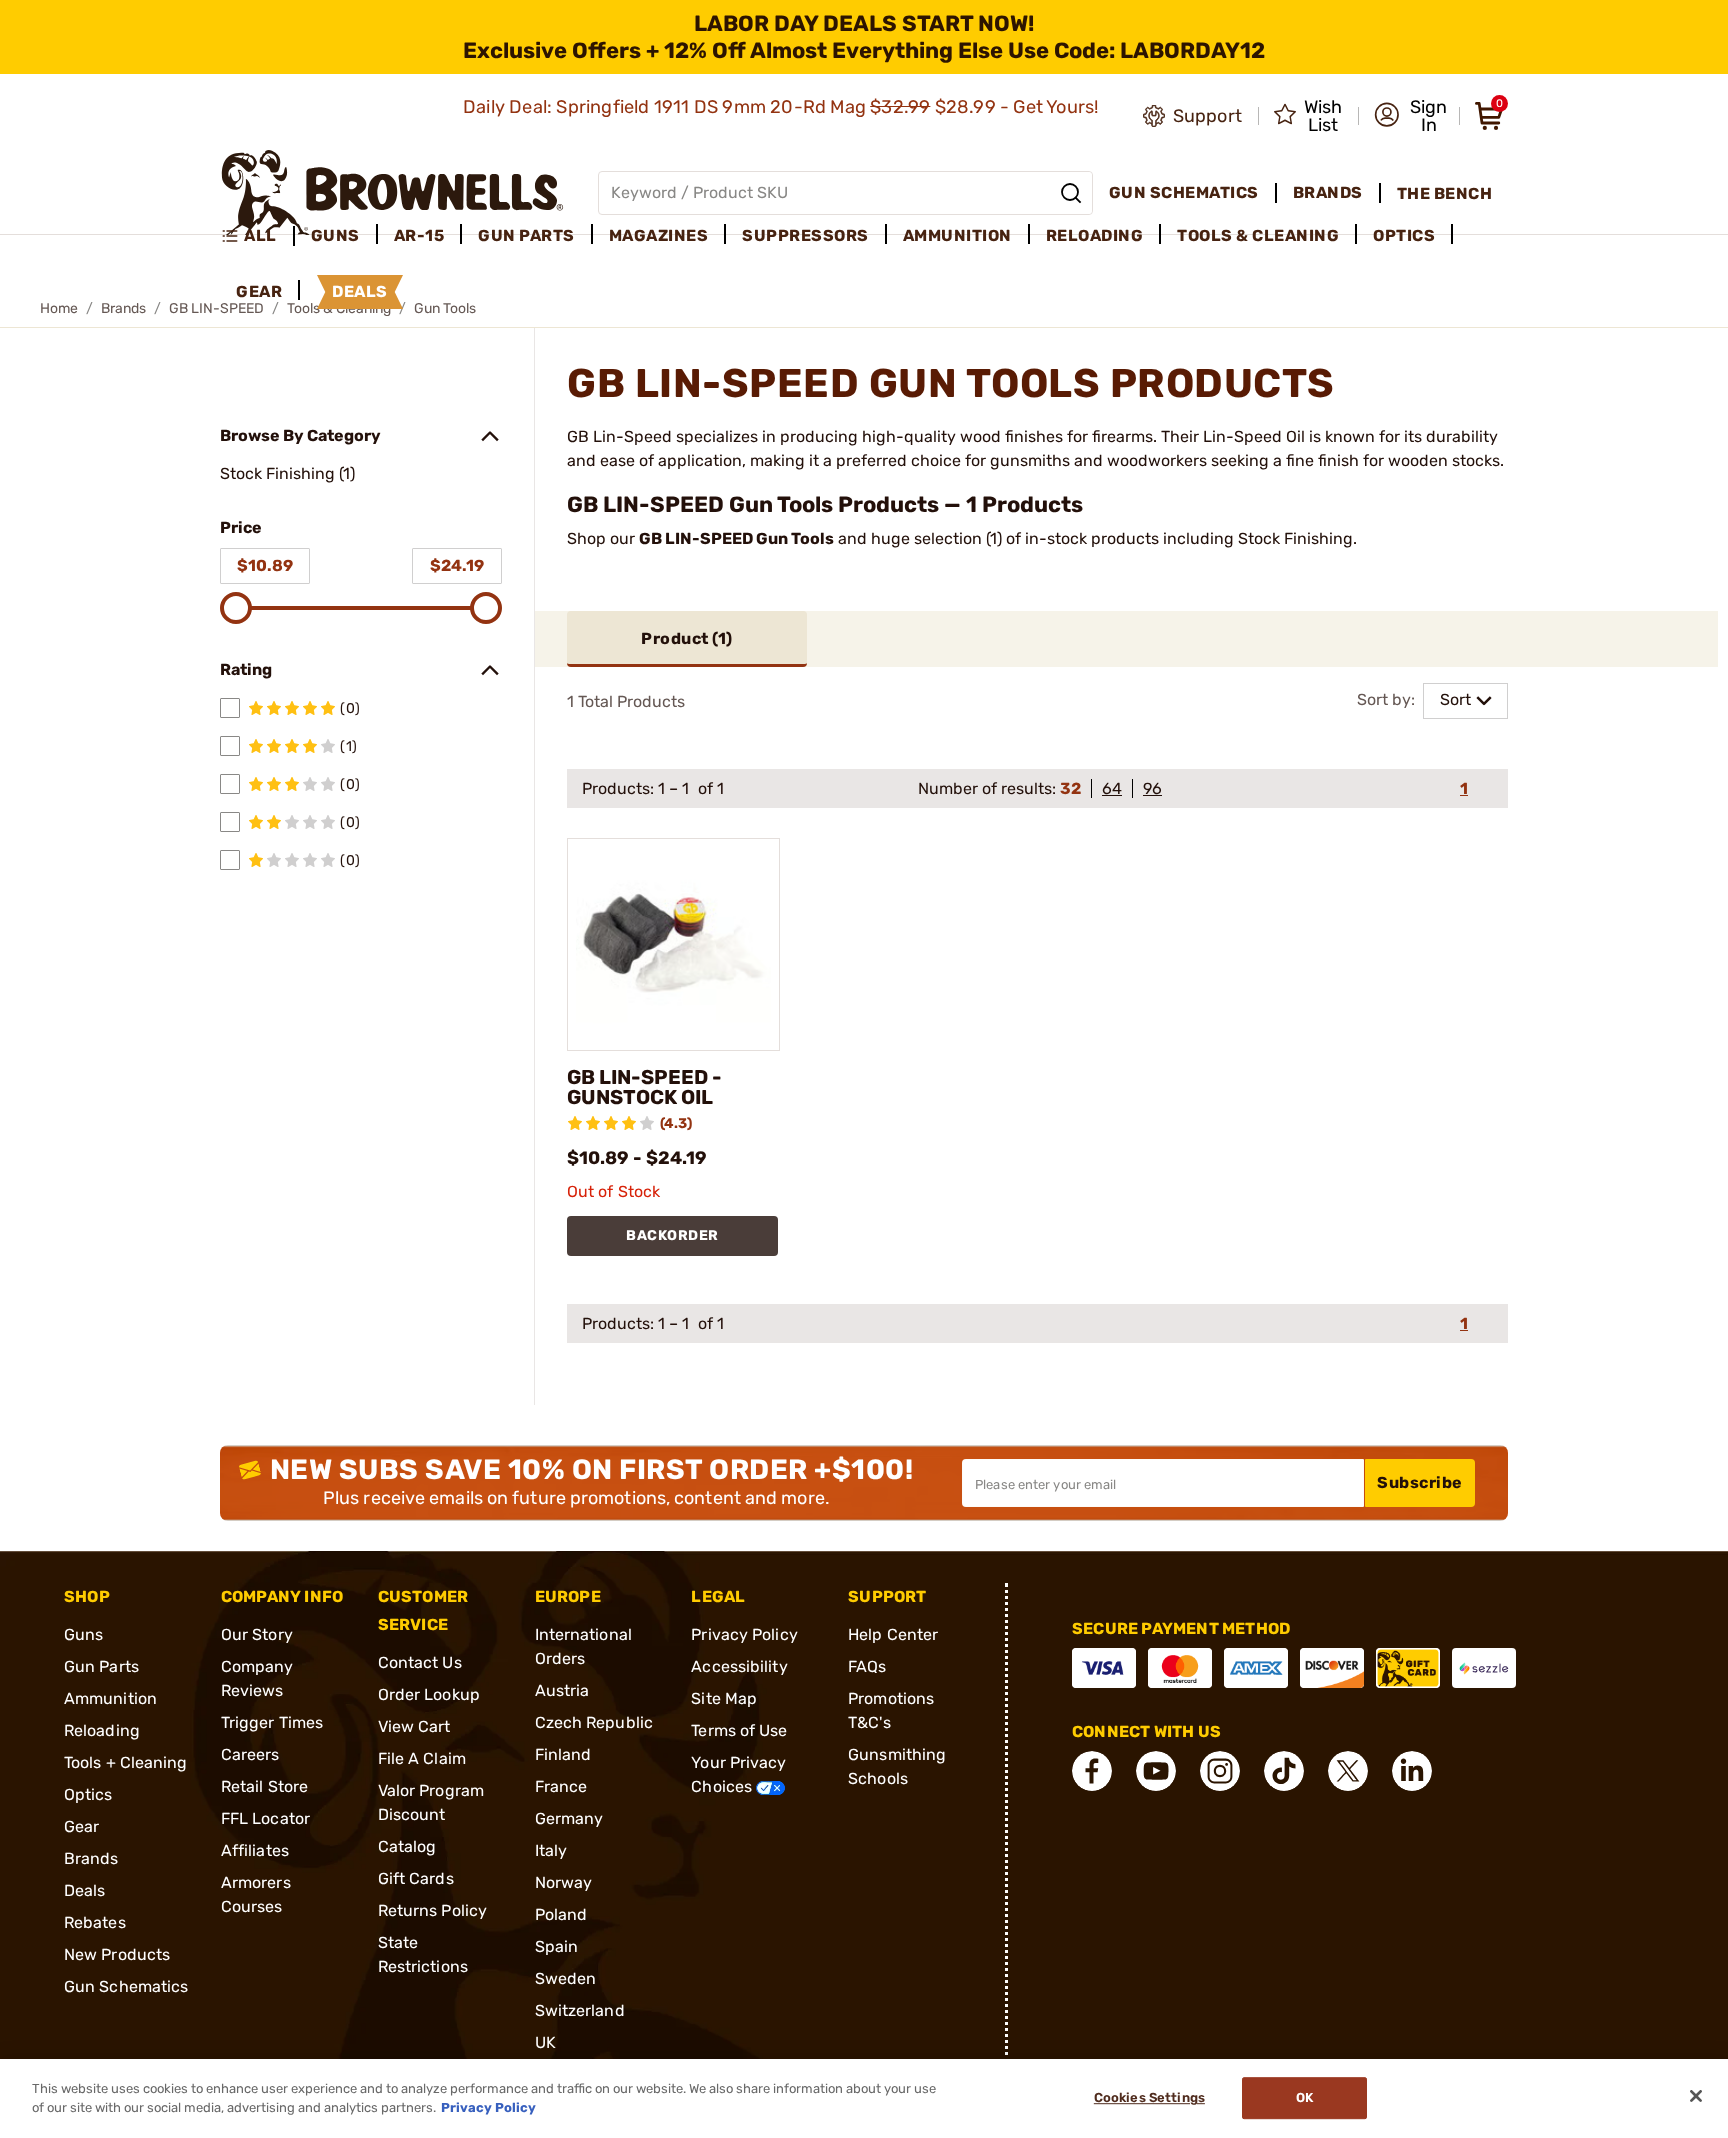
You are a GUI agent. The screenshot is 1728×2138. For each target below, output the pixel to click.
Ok (1304, 2098)
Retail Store (264, 1786)
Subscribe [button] (1420, 1482)
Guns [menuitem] (335, 235)
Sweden (566, 1978)
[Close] (1696, 2096)
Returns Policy (432, 1910)
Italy (551, 1850)
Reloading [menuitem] (1095, 235)
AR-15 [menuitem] (419, 235)
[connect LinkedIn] (1412, 1771)
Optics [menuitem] (1404, 235)
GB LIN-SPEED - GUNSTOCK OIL (644, 1087)
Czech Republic (594, 1722)
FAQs (867, 1666)
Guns (83, 1634)
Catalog (407, 1846)
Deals (85, 1890)
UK (545, 2042)
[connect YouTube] (1156, 1771)
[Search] (1071, 193)
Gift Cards (416, 1878)
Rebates (95, 1922)
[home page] (392, 192)
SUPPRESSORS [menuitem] (805, 235)
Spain (557, 1946)
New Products (117, 1954)
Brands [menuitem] (1328, 192)
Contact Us (420, 1662)
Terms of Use (739, 1730)
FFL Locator (265, 1818)
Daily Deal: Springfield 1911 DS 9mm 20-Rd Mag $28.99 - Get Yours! (783, 107)
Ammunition (110, 1698)
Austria (562, 1690)
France (561, 1786)
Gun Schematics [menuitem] (1184, 192)
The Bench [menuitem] (1445, 193)
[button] (1410, 116)
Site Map (724, 1698)
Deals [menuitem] (360, 291)
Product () (687, 638)
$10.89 (265, 565)
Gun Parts (101, 1666)
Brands (123, 308)
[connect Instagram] (1220, 1771)
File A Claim (422, 1758)
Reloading (102, 1730)
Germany (569, 1818)
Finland (563, 1754)
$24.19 (457, 565)
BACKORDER (672, 1235)
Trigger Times (272, 1722)
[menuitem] (257, 236)
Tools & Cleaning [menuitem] (1258, 235)
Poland (561, 1914)
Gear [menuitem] (259, 291)
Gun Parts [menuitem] (526, 235)
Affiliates (255, 1850)
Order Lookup (429, 1694)
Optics (88, 1794)
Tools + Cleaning (126, 1762)
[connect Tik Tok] (1284, 1771)
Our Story (257, 1634)
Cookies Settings (1149, 2098)
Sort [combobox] (1455, 699)
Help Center (893, 1634)
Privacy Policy (744, 1634)
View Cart (414, 1726)
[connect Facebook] (1092, 1771)
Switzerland (580, 2010)
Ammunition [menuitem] (957, 235)
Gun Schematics (126, 1986)
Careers (250, 1754)
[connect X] (1348, 1771)
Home (59, 308)
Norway (564, 1882)
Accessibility (739, 1666)
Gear (81, 1826)
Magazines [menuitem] (659, 235)
